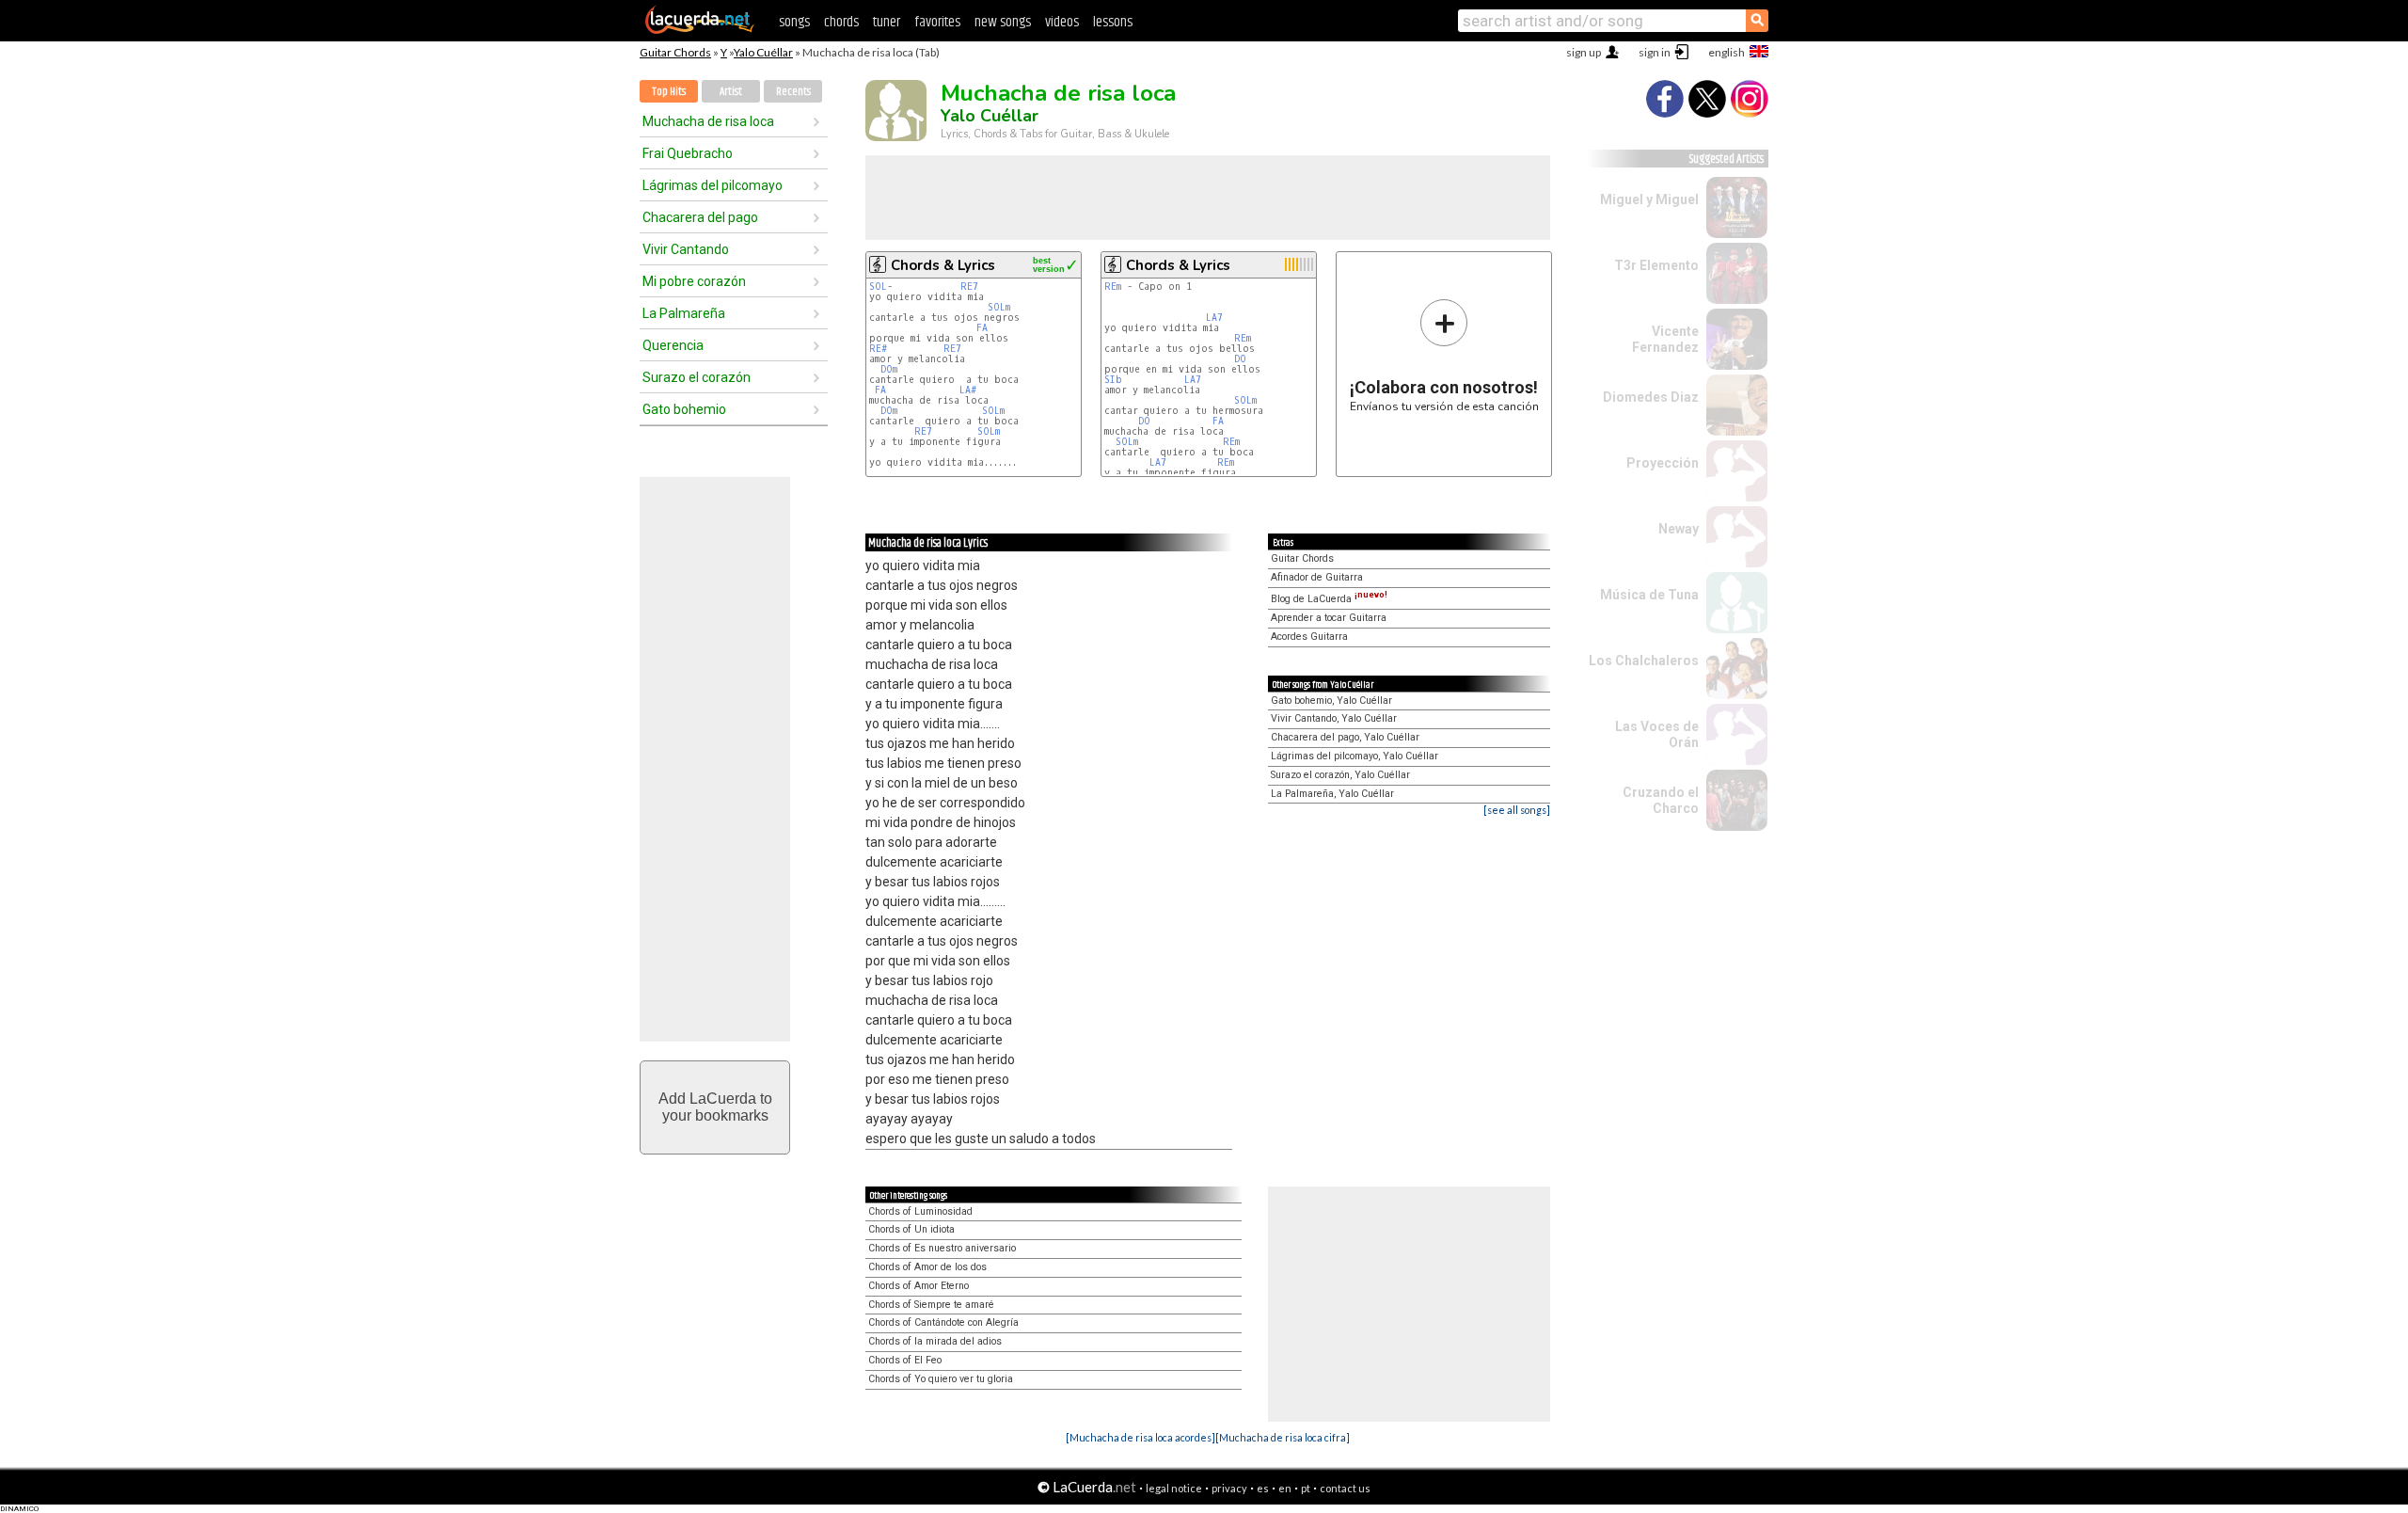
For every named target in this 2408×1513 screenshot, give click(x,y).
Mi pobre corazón (694, 281)
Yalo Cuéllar (763, 52)
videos (1062, 22)
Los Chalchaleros (1644, 661)
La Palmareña (684, 313)
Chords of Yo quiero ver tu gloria (941, 1379)
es (1263, 1488)
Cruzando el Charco (1661, 800)
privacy (1229, 1488)
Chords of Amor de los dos (927, 1267)
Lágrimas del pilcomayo (713, 185)
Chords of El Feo (905, 1360)
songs (794, 22)
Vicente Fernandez (1665, 339)
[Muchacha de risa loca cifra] (1283, 1437)
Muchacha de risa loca (708, 121)
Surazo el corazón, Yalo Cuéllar (1340, 775)
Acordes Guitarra (1309, 637)
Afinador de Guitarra (1317, 577)
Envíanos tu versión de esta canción (1444, 355)
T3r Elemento (1656, 265)
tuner (887, 22)
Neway (1679, 529)
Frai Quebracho (688, 153)
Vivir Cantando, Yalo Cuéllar (1334, 718)
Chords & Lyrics (943, 265)
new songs (1003, 22)
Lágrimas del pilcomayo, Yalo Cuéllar (1354, 756)
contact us (1345, 1488)
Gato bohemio (684, 409)
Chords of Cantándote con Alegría (943, 1322)
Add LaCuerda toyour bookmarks (715, 1107)
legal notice (1174, 1488)
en (1285, 1488)
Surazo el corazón (697, 377)
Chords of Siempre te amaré (931, 1305)
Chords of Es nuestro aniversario (942, 1248)
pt (1306, 1488)
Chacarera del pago (700, 217)
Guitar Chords (675, 52)
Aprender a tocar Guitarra (1329, 618)
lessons (1113, 22)
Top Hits (669, 92)
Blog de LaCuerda (1329, 599)
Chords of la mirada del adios (935, 1341)
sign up (1584, 52)
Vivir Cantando (686, 249)
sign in (1655, 52)
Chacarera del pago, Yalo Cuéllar (1345, 737)
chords (841, 22)
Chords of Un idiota (911, 1229)
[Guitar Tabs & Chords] (700, 30)
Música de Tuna (1649, 595)
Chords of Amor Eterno (919, 1286)
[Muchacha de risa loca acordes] (1141, 1437)
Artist (731, 92)
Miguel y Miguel (1649, 199)
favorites (937, 22)
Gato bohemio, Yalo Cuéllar (1331, 701)
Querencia (673, 345)
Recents (793, 92)
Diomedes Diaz (1651, 397)
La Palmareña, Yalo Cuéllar (1332, 794)
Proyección (1663, 463)
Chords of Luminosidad (920, 1211)
